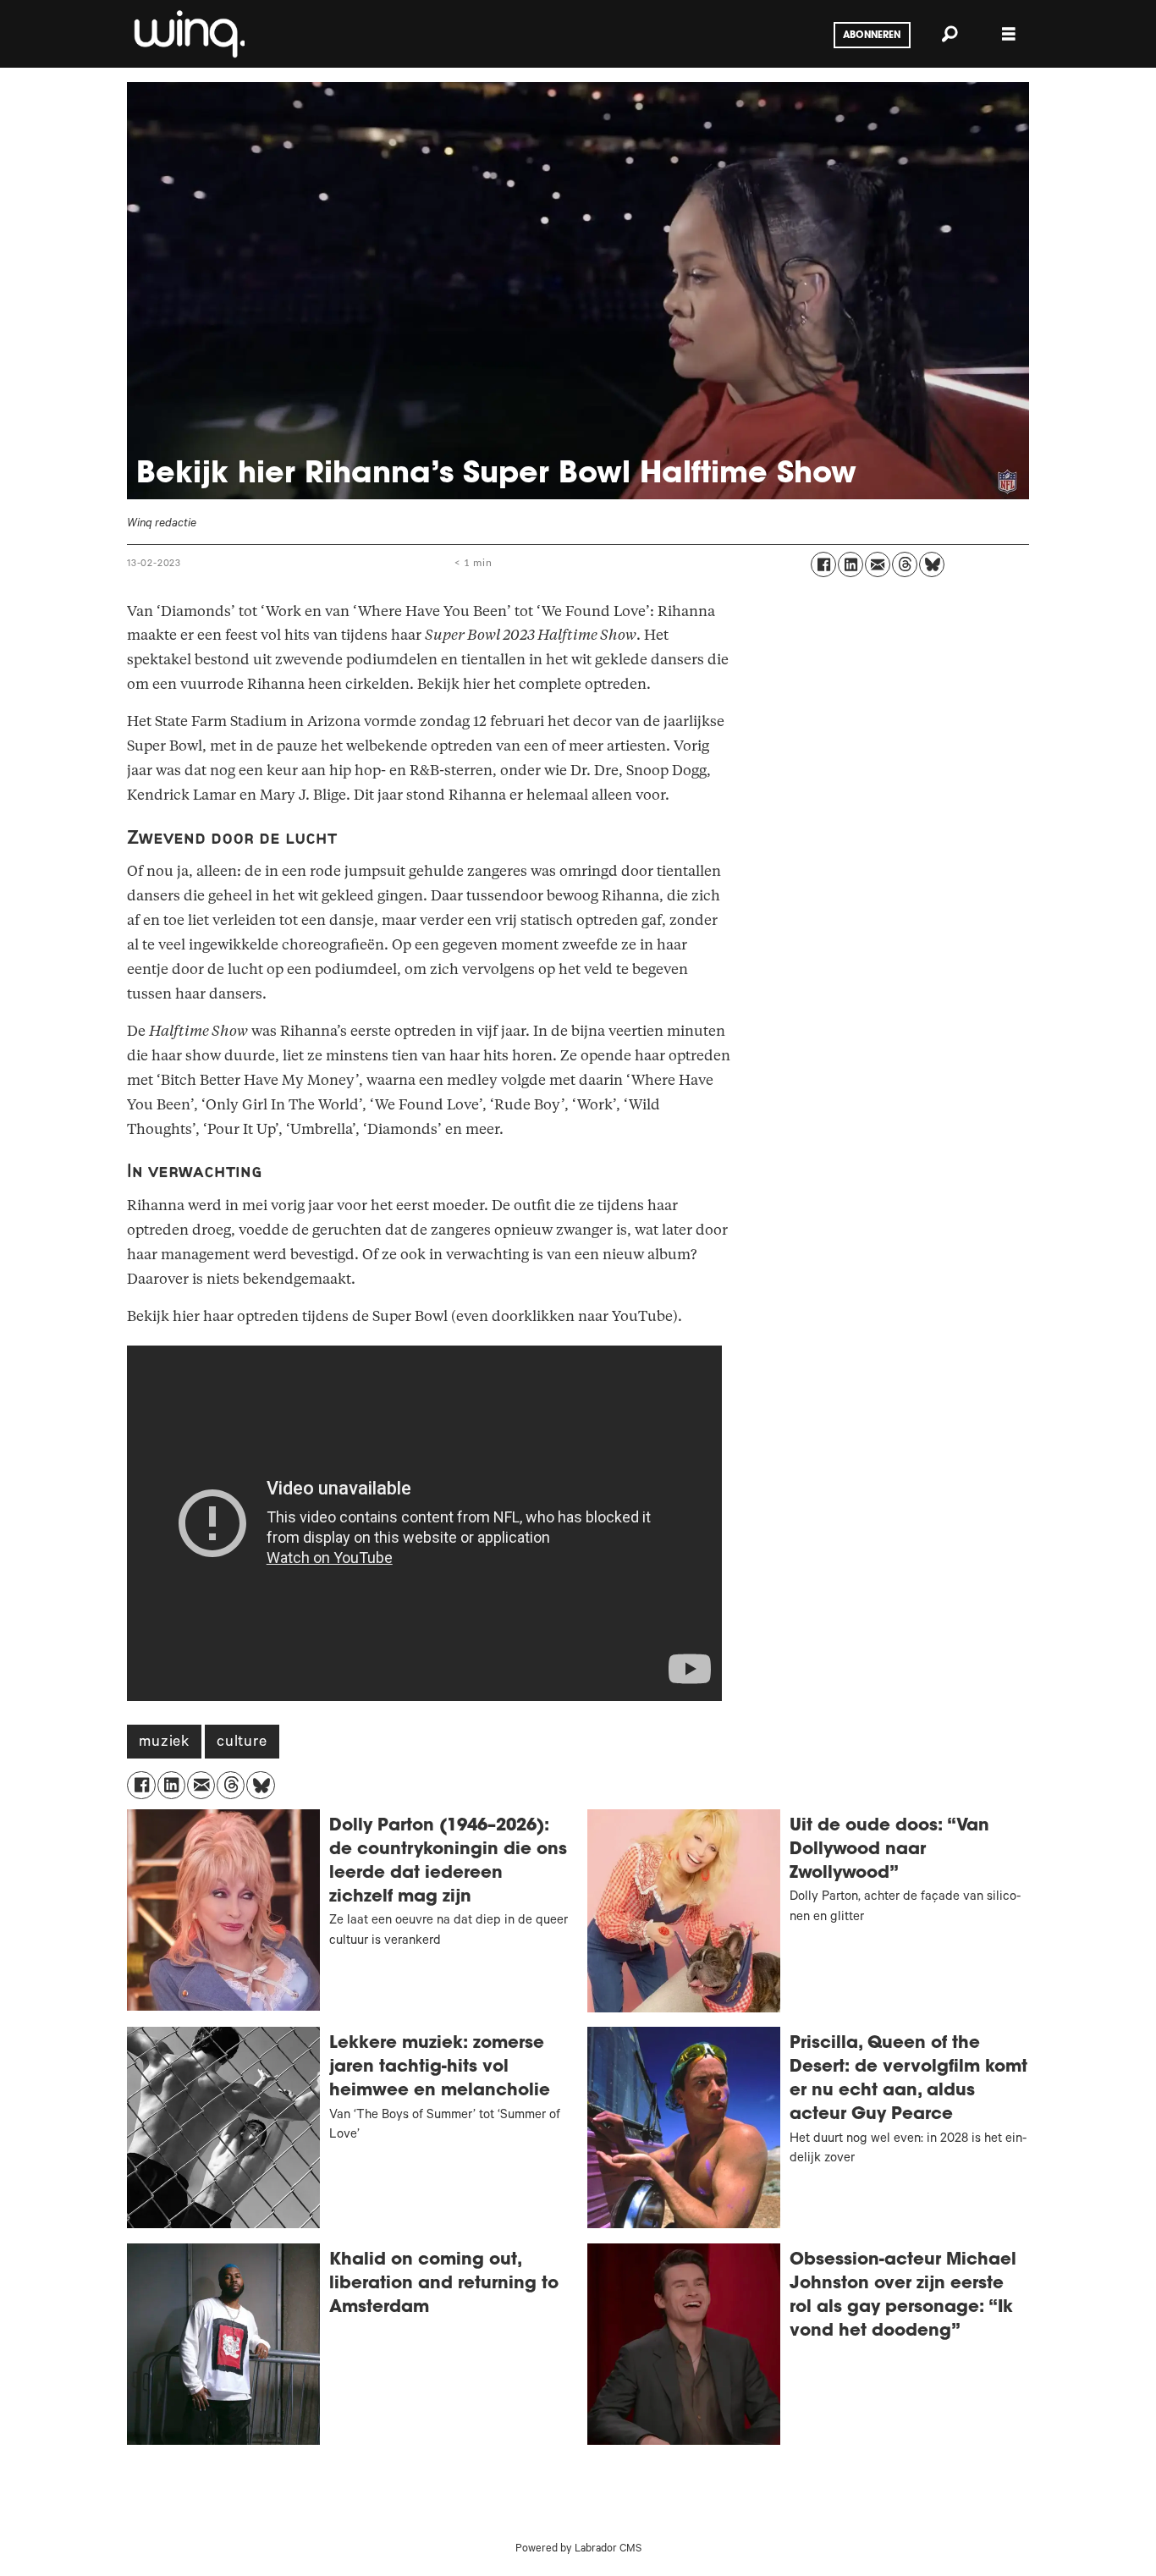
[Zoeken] (950, 34)
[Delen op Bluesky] (932, 564)
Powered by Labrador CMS (578, 2550)
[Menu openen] (1009, 34)
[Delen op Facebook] (823, 564)
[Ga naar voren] (188, 34)
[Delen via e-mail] (878, 564)
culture (242, 1743)
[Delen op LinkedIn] (850, 564)
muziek (164, 1743)
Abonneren (872, 36)
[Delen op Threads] (905, 564)
